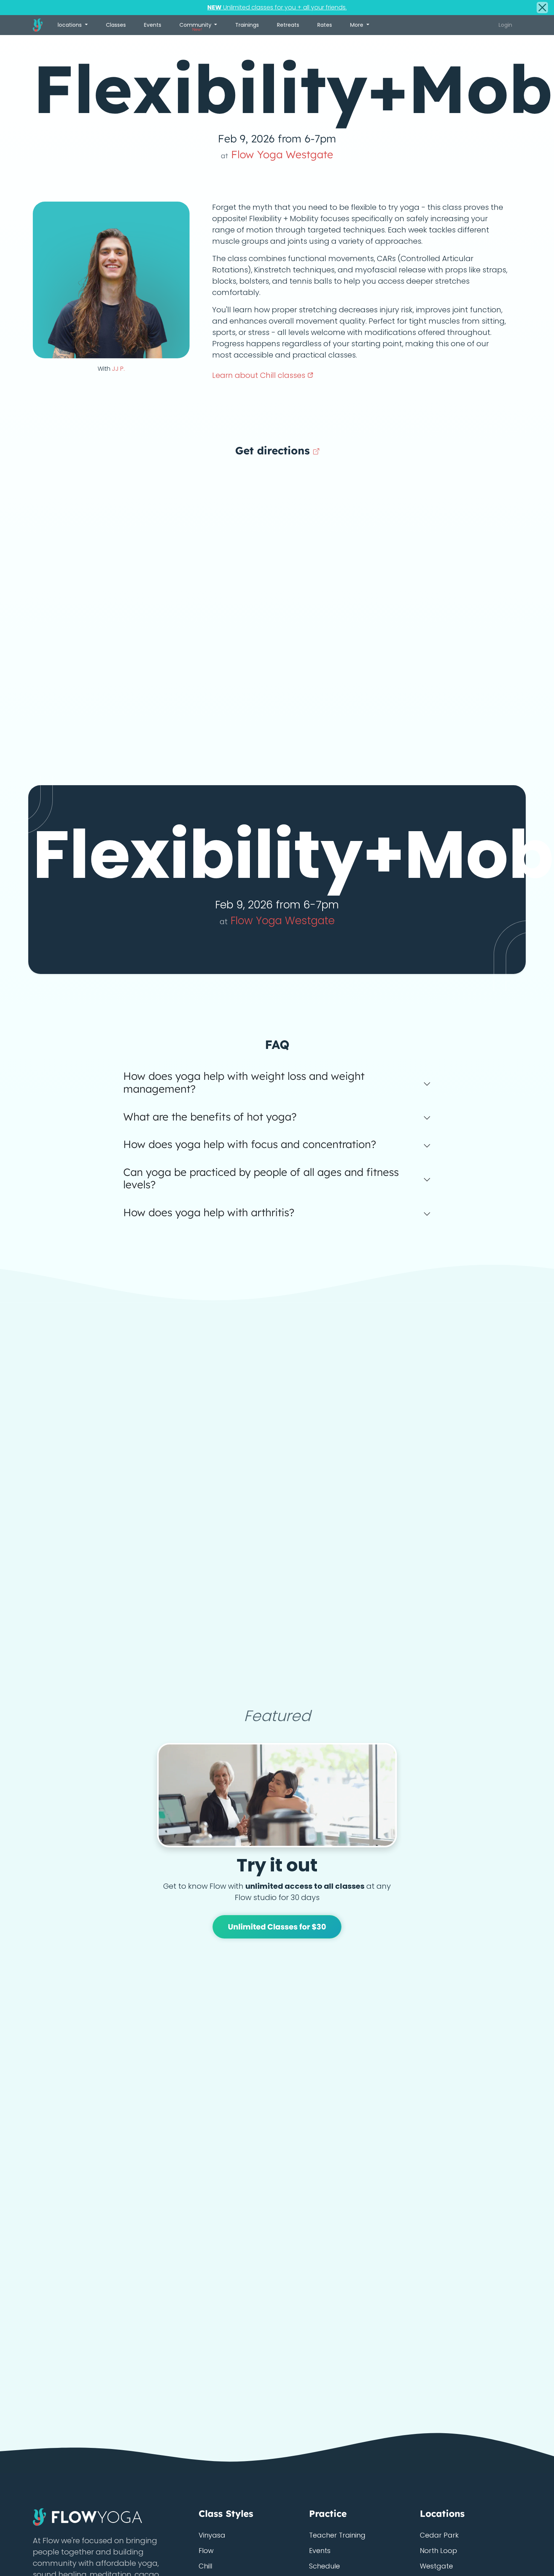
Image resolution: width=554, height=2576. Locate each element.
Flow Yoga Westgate (277, 154)
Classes (116, 25)
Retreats (288, 25)
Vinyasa (212, 2535)
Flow (206, 2551)
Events (153, 25)
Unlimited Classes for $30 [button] (277, 1927)
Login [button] (505, 25)
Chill (205, 2566)
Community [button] (196, 27)
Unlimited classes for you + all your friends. (277, 7)
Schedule (324, 2566)
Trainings (247, 25)
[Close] (542, 8)
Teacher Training (337, 2535)
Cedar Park (439, 2535)
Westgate (436, 2566)
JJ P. (118, 369)
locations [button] (70, 25)
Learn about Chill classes (260, 375)
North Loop (438, 2551)
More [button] (357, 25)
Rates (325, 25)
